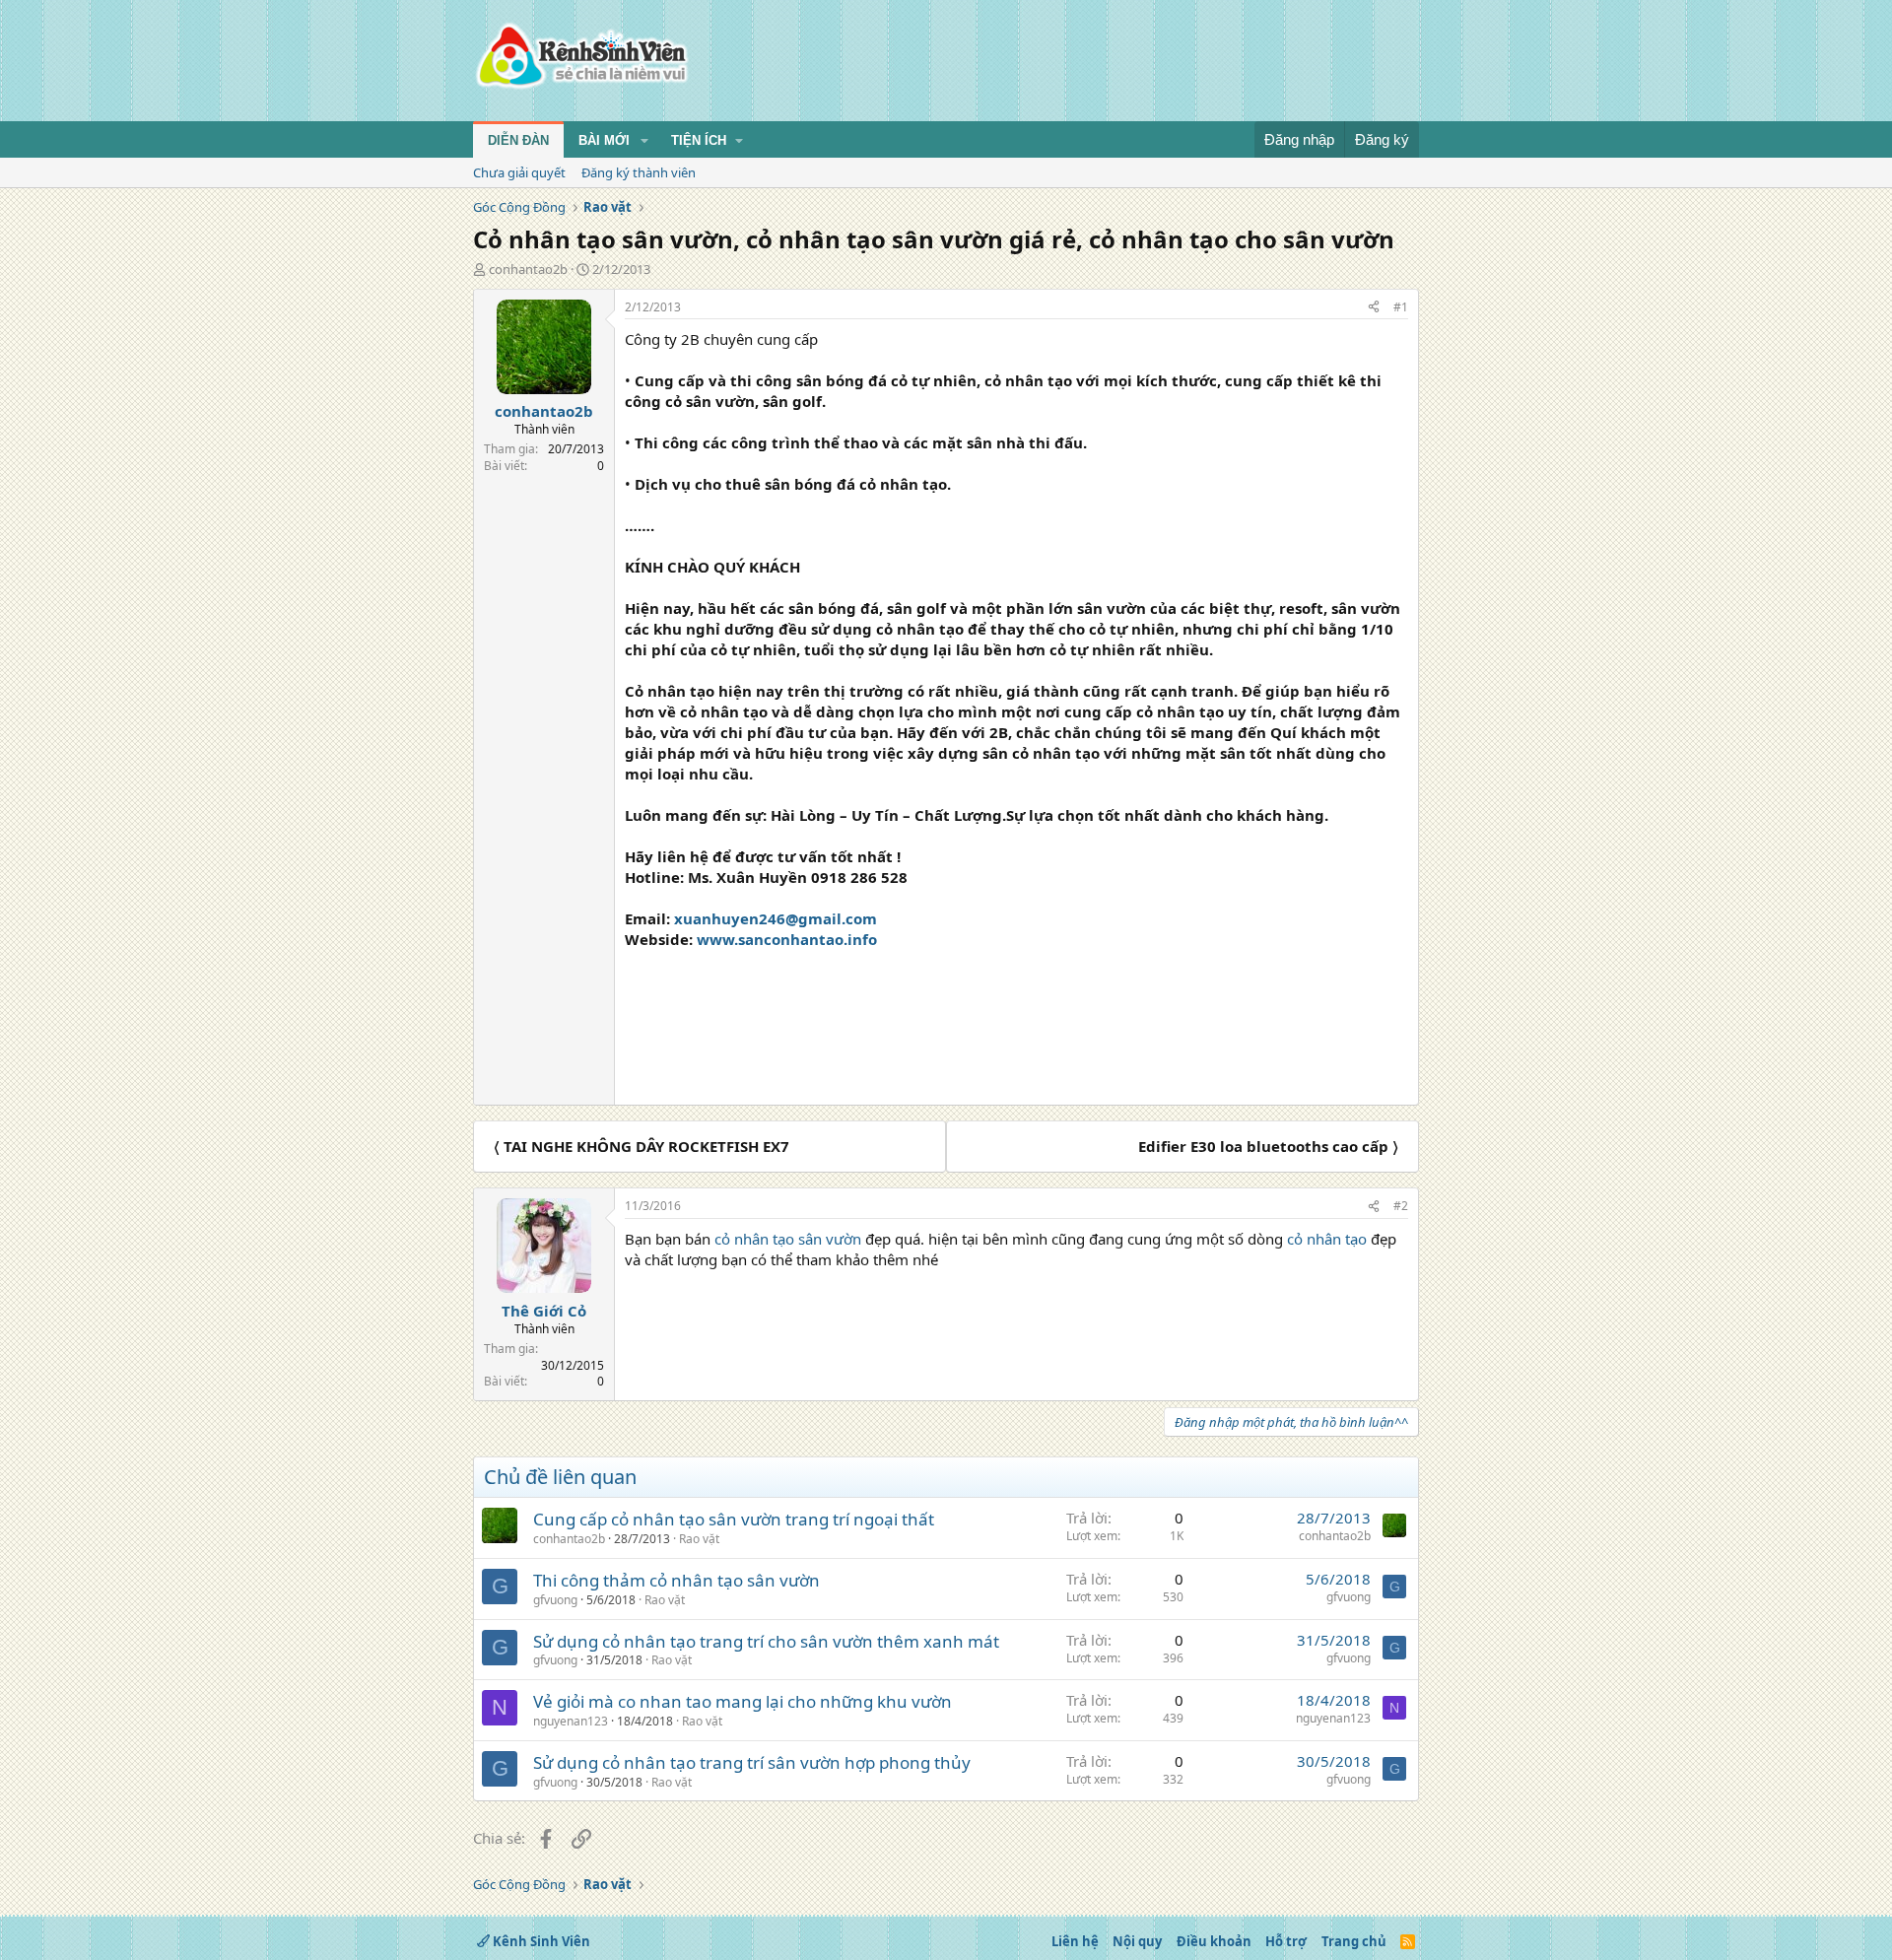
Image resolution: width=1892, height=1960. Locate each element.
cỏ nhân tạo (1329, 1239)
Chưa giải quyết (519, 172)
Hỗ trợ (1286, 1941)
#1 (1401, 307)
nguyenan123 (571, 1721)
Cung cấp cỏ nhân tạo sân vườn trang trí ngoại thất (734, 1519)
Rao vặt (699, 1539)
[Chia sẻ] (1374, 308)
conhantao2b (528, 269)
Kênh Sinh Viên (540, 1941)
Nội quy (1137, 1941)
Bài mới (604, 140)
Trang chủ (1354, 1941)
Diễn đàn (518, 140)
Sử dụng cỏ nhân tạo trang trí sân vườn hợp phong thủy (752, 1762)
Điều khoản (1214, 1941)
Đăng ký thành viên (639, 172)
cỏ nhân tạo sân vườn (788, 1239)
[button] (644, 141)
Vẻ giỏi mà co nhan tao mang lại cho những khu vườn (743, 1701)
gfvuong (555, 1600)
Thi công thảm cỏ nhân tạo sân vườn (676, 1580)
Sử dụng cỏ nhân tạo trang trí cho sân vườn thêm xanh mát (766, 1641)
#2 (1401, 1206)
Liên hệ (1075, 1941)
